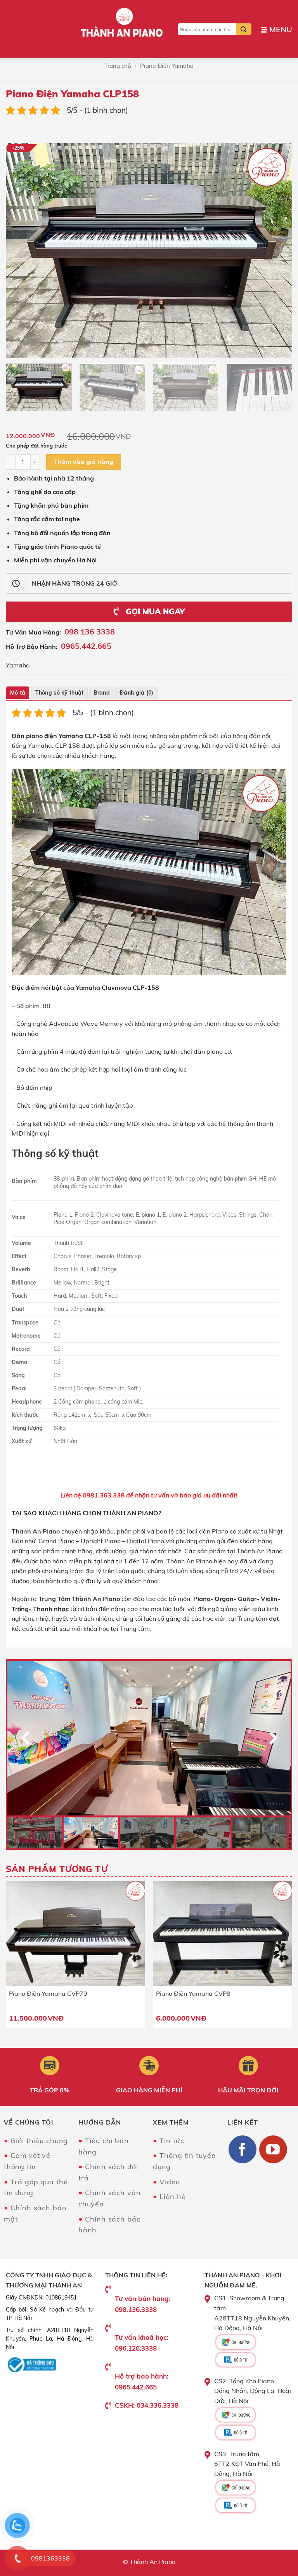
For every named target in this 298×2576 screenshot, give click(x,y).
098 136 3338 (90, 632)
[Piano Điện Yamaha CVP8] (223, 1934)
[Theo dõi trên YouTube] (273, 2149)
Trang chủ (118, 66)
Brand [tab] (102, 693)
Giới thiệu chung (39, 2141)
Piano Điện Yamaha (167, 66)
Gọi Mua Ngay (154, 611)
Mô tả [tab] (18, 693)
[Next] (277, 250)
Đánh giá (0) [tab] (136, 693)
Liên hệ (172, 2197)
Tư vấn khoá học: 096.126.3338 (142, 2343)
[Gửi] (244, 29)
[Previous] (21, 250)
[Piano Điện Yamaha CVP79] (75, 1934)
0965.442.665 (86, 646)
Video (170, 2182)
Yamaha (18, 665)
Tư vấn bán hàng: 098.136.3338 (143, 2304)
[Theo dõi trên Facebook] (243, 2149)
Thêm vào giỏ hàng (84, 462)
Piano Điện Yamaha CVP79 (48, 1993)
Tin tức (172, 2141)
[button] (276, 29)
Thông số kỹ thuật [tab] (60, 693)
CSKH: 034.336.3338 (147, 2405)
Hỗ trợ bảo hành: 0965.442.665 (142, 2381)
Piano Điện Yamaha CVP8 (193, 1993)
